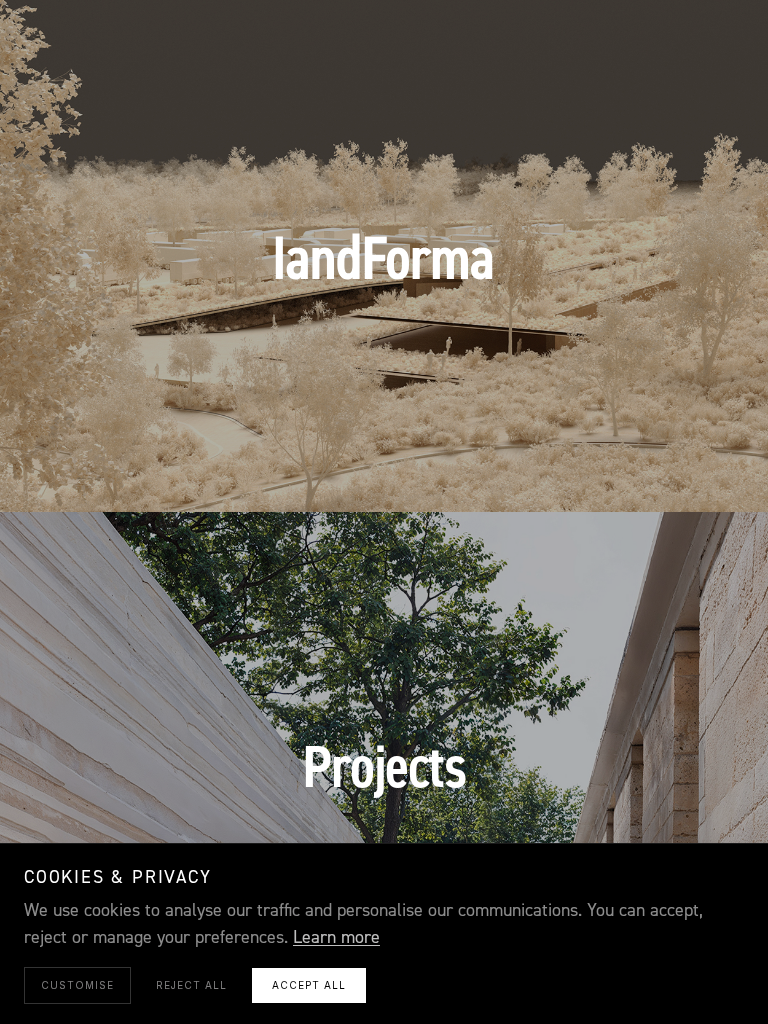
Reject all (191, 985)
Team (468, 470)
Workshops (383, 470)
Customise (77, 985)
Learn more (336, 937)
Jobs (590, 470)
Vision (183, 470)
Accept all (309, 985)
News (530, 470)
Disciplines (274, 470)
